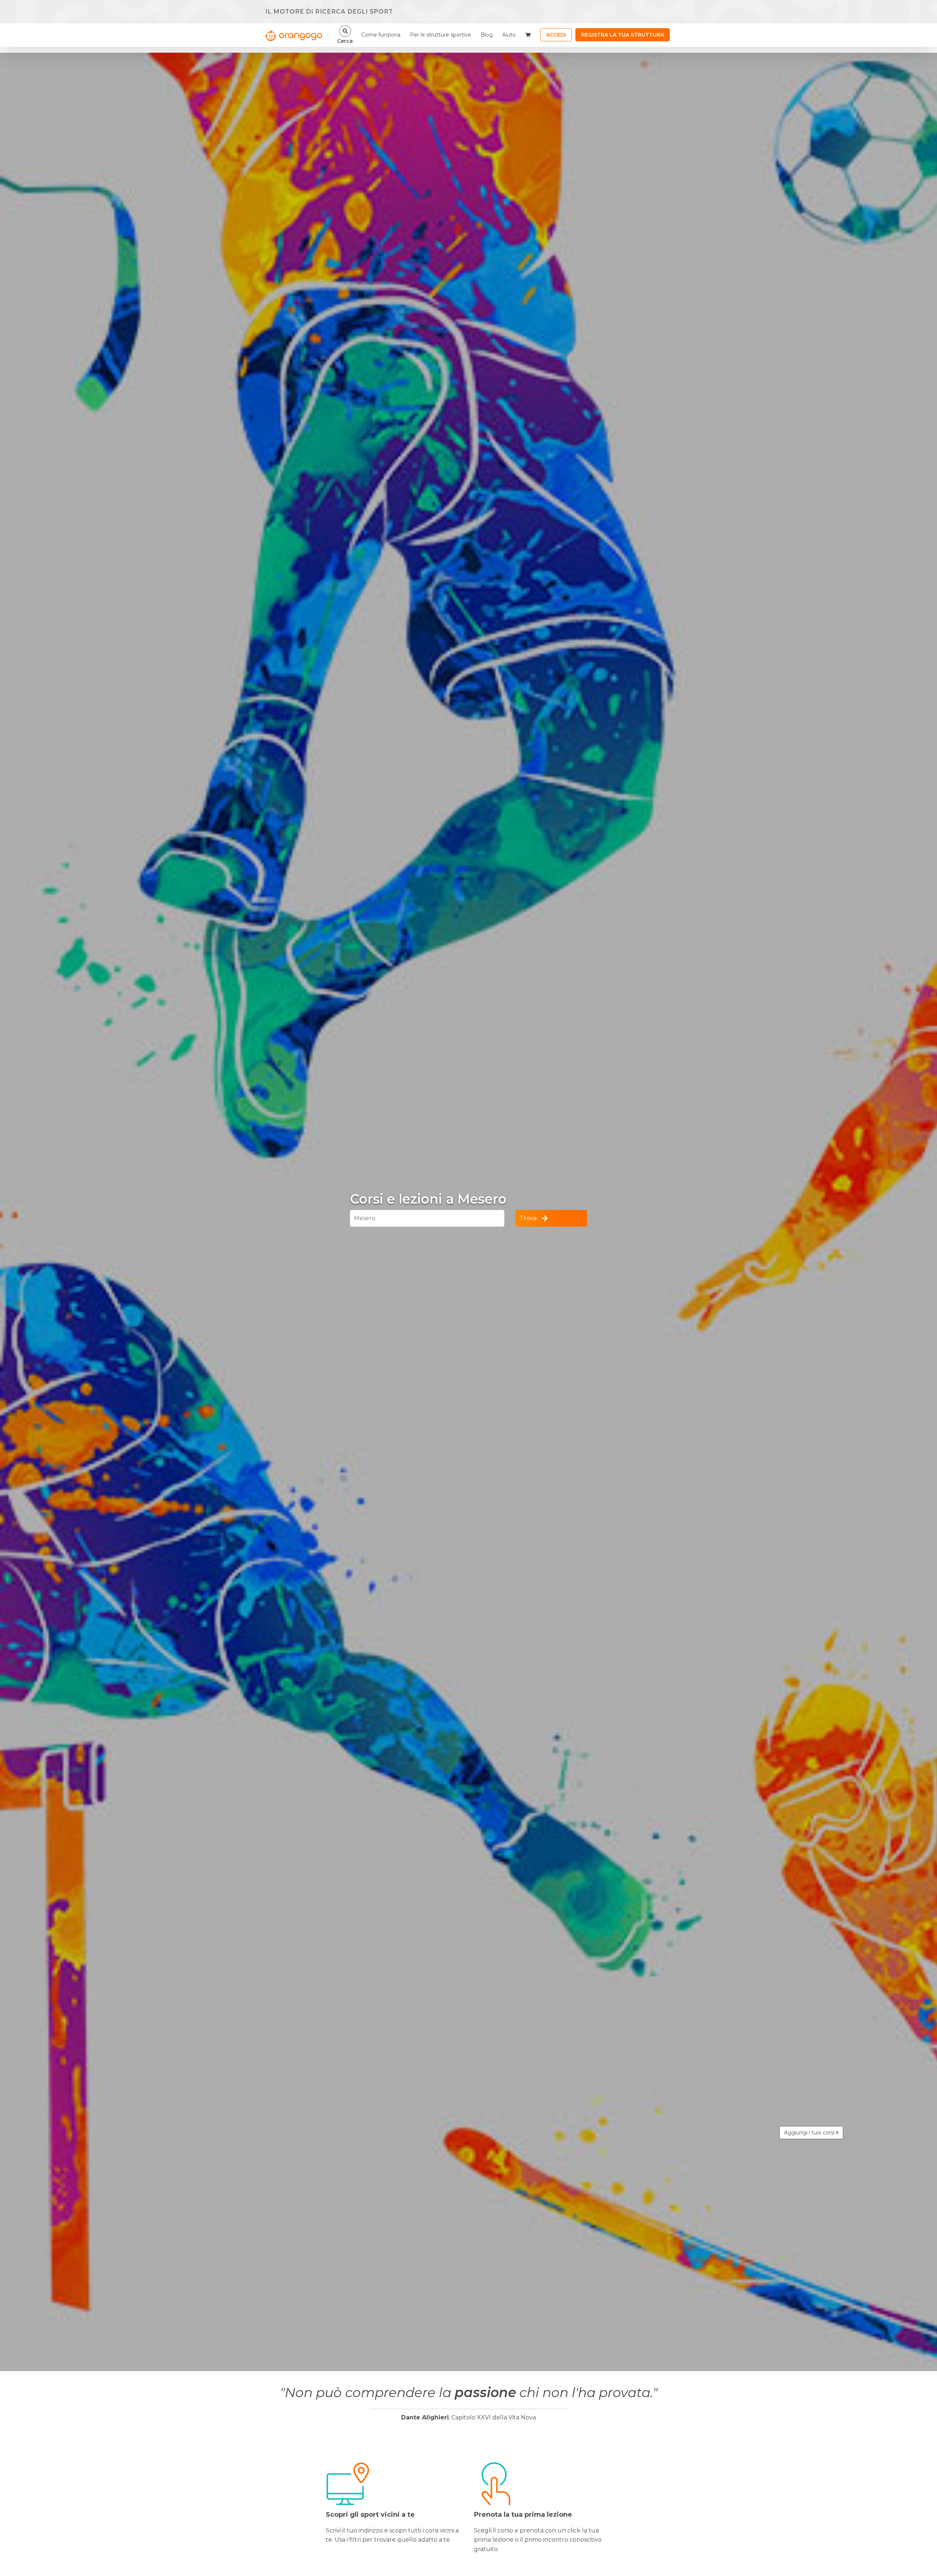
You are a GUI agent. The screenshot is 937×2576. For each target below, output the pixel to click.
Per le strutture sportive (440, 35)
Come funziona (381, 35)
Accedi (556, 35)
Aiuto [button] (509, 35)
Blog (487, 35)
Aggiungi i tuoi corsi (810, 2133)
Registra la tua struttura (623, 35)
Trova (528, 1218)
